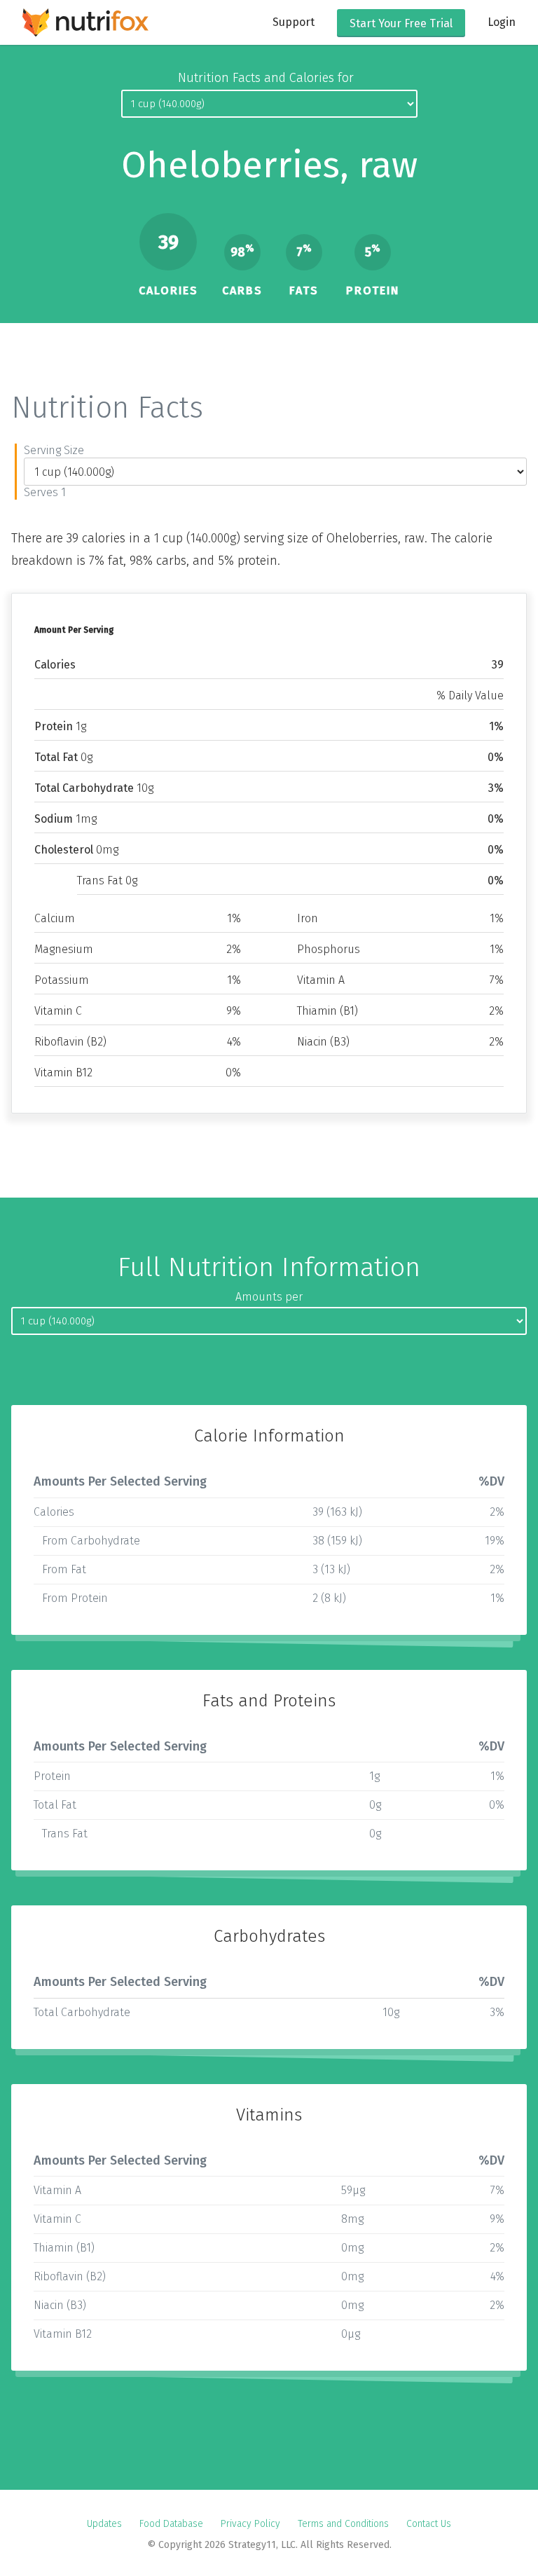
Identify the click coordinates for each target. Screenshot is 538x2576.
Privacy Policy (250, 2524)
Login (502, 22)
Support (294, 22)
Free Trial (401, 23)
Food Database (171, 2524)
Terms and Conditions (343, 2524)
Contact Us (429, 2524)
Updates (104, 2524)
